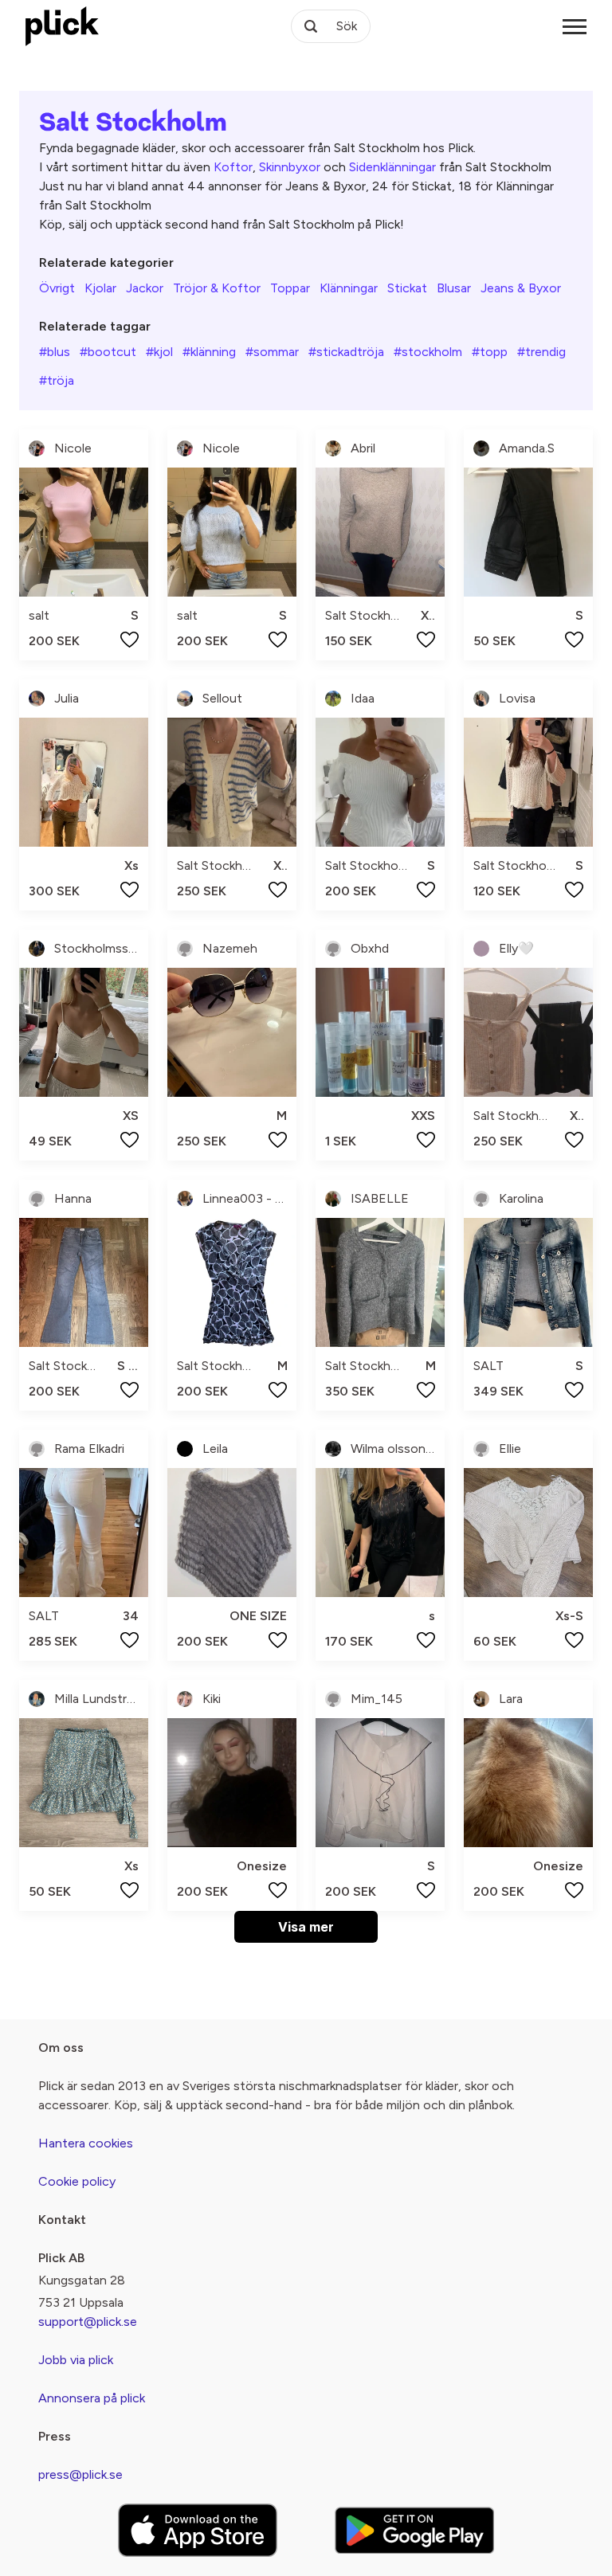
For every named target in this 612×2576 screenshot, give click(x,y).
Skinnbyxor (290, 167)
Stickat (407, 288)
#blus (55, 352)
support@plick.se (88, 2322)
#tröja (57, 380)
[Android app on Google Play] (414, 2530)
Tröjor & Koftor (217, 288)
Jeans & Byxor (521, 288)
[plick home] (62, 26)
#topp (490, 352)
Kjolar (100, 288)
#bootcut (108, 352)
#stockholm (428, 352)
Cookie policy (77, 2181)
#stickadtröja (346, 352)
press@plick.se (80, 2474)
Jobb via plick (76, 2360)
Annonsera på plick (92, 2398)
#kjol (159, 352)
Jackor (145, 288)
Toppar (290, 288)
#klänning (209, 352)
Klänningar (349, 288)
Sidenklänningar (392, 167)
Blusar (454, 288)
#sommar (272, 352)
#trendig (541, 352)
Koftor (233, 167)
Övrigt (57, 288)
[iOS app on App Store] (198, 2530)
